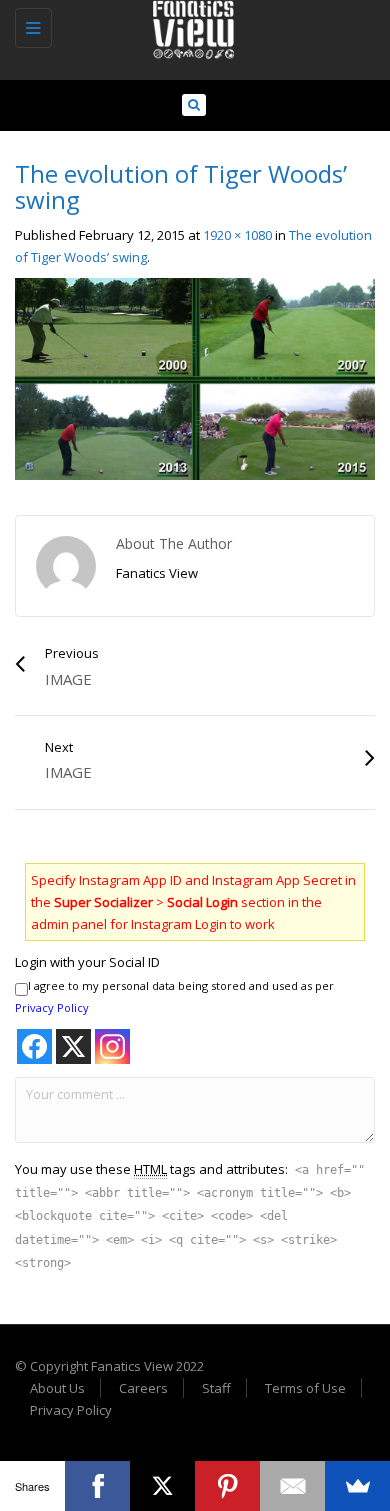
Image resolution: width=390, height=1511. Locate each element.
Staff (216, 1388)
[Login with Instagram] (112, 1046)
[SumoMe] (357, 1486)
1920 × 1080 (237, 235)
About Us (57, 1388)
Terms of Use (305, 1388)
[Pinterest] (227, 1486)
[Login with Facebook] (34, 1046)
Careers (143, 1388)
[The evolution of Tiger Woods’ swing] (195, 378)
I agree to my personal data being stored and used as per (174, 996)
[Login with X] (73, 1046)
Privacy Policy (52, 1007)
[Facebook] (97, 1486)
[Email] (292, 1486)
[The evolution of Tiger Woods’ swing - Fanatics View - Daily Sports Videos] (190, 25)
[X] (162, 1486)
